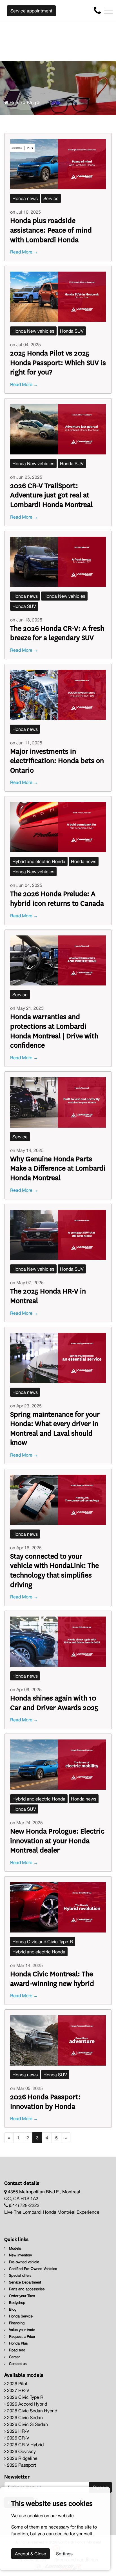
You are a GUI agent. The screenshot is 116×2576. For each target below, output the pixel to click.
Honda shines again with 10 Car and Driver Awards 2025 (54, 1702)
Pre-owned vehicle (24, 2262)
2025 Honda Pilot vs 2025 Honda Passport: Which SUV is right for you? (58, 362)
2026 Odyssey (21, 2451)
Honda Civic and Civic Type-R (43, 1942)
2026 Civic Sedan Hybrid (32, 2411)
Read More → (24, 252)
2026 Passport (21, 2465)
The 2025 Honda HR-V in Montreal (48, 1295)
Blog (31, 103)
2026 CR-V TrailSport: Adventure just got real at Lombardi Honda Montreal (51, 495)
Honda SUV (72, 331)
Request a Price (21, 2336)
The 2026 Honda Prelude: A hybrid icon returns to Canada (57, 898)
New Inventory (20, 2255)
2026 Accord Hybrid (26, 2404)
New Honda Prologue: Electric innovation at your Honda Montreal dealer (57, 1840)
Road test (16, 2350)
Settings (64, 2554)
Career (14, 2357)
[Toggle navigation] (108, 11)
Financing (16, 2323)
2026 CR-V (18, 2438)
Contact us (17, 2364)
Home (15, 103)
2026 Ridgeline (22, 2458)
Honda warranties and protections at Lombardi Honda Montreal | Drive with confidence (54, 1030)
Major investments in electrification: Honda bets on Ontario (57, 760)
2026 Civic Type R (25, 2397)
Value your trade (22, 2330)
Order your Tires (21, 2296)
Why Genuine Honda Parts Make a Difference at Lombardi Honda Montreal (58, 1168)
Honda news (25, 198)
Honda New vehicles (33, 331)
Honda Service (20, 2316)
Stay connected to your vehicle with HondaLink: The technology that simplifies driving (54, 1570)
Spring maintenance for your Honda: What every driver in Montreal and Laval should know (55, 1428)
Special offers (20, 2275)
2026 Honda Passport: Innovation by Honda (45, 2101)
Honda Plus (18, 2343)
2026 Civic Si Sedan (27, 2424)
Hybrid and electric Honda (39, 861)
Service (51, 198)
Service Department (24, 2282)
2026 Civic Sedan (24, 2417)
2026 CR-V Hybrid (25, 2445)
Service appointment (31, 11)
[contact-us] (97, 10)
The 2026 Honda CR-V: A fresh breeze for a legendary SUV (57, 633)
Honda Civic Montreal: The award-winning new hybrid (52, 1978)
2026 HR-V (18, 2431)
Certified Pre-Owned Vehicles (32, 2269)
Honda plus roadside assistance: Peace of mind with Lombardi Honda (51, 229)
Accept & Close (31, 2554)
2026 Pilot (17, 2384)
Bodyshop (17, 2303)
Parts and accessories (26, 2289)
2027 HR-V (18, 2390)
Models (14, 2248)
